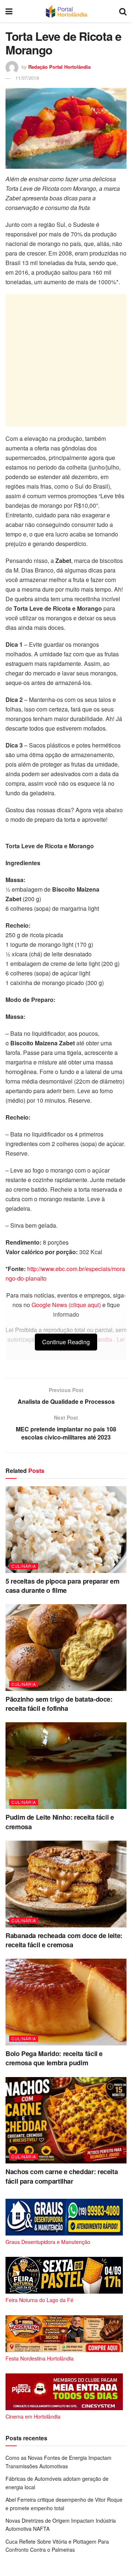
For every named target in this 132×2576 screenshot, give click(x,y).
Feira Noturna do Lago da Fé (39, 2300)
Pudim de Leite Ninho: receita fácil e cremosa (60, 1822)
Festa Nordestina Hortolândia (40, 2358)
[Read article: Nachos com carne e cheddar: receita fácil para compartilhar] (66, 2120)
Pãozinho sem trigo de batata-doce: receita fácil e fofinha (59, 1704)
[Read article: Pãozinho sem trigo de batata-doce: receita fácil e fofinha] (66, 1648)
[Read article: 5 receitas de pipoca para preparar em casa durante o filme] (66, 1530)
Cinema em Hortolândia (33, 2416)
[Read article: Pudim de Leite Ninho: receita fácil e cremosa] (66, 1766)
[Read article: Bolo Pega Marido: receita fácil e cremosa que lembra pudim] (66, 2002)
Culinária (24, 1566)
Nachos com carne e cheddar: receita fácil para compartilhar (62, 2176)
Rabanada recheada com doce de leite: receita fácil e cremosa (64, 1940)
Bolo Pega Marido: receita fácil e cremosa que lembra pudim (54, 2058)
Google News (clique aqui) (66, 1305)
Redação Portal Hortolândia (59, 67)
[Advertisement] (66, 360)
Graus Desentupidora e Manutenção (48, 2242)
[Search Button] (123, 11)
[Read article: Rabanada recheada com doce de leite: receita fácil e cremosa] (66, 1884)
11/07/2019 (27, 78)
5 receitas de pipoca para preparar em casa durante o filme (63, 1586)
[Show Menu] (9, 11)
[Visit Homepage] (66, 11)
